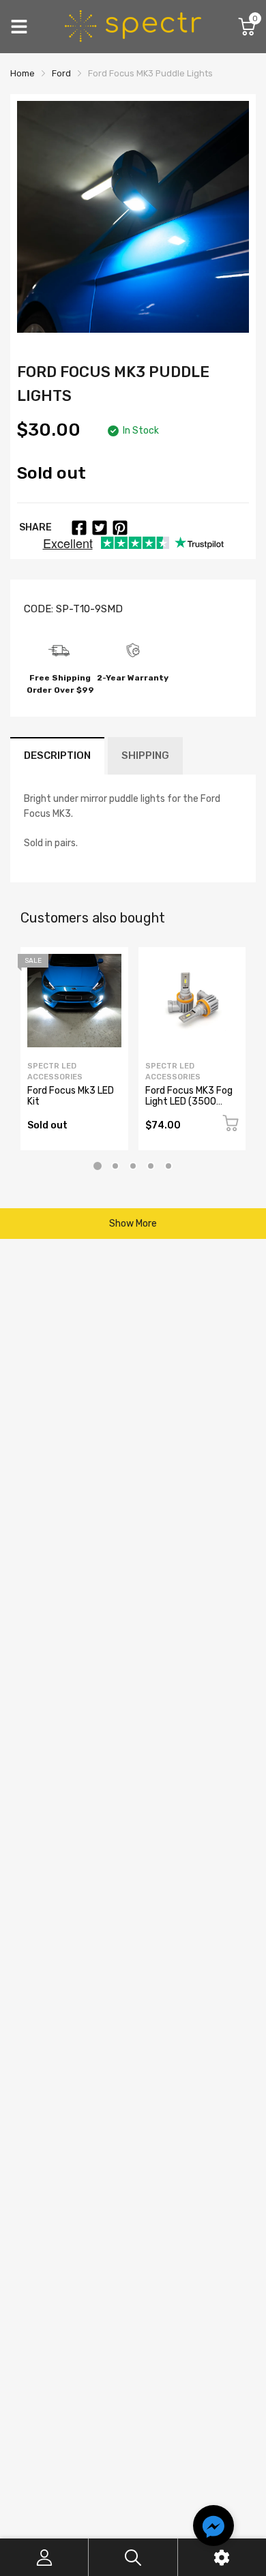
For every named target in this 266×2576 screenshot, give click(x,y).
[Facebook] (79, 528)
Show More (133, 1224)
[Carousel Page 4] (151, 1166)
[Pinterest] (120, 528)
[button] (213, 2528)
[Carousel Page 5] (168, 1166)
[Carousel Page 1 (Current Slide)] (98, 1166)
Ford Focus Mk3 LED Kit (71, 1096)
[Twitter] (100, 528)
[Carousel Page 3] (133, 1166)
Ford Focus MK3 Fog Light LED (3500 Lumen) (189, 1101)
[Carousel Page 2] (115, 1166)
